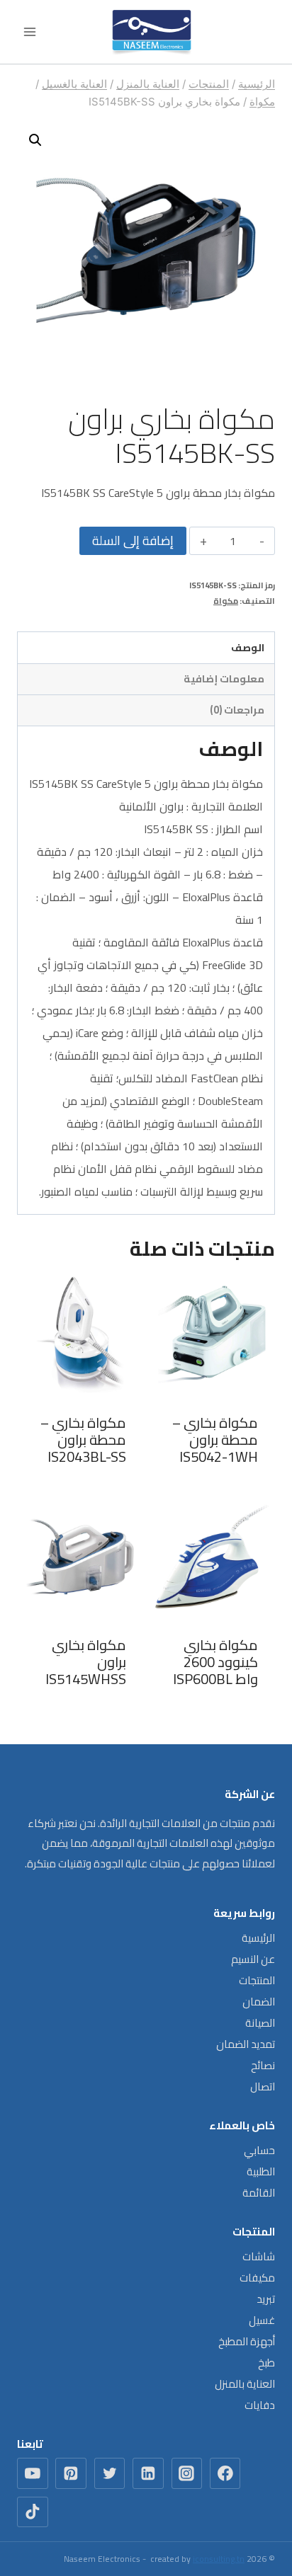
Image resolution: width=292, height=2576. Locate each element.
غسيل (262, 2320)
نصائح (263, 2065)
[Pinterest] (71, 2473)
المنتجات (257, 1980)
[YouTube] (33, 2473)
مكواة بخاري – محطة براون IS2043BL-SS (83, 1439)
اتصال (263, 2086)
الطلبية (261, 2171)
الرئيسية (258, 1938)
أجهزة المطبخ (247, 2341)
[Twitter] (110, 2473)
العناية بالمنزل (245, 2384)
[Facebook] (225, 2473)
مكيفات (257, 2278)
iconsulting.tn (219, 2559)
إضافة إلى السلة (133, 540)
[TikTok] (33, 2512)
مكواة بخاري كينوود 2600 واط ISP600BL (215, 1662)
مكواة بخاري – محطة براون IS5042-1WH (215, 1439)
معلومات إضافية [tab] (224, 679)
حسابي (259, 2150)
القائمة (259, 2193)
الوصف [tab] (248, 647)
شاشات (259, 2256)
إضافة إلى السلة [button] (212, 1484)
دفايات (260, 2405)
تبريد (266, 2299)
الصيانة (260, 2023)
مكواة (226, 601)
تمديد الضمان (246, 2044)
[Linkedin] (148, 2473)
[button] (35, 140)
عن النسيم (253, 1959)
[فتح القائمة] (30, 32)
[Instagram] (187, 2473)
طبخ (266, 2363)
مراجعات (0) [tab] (237, 710)
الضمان (259, 2002)
